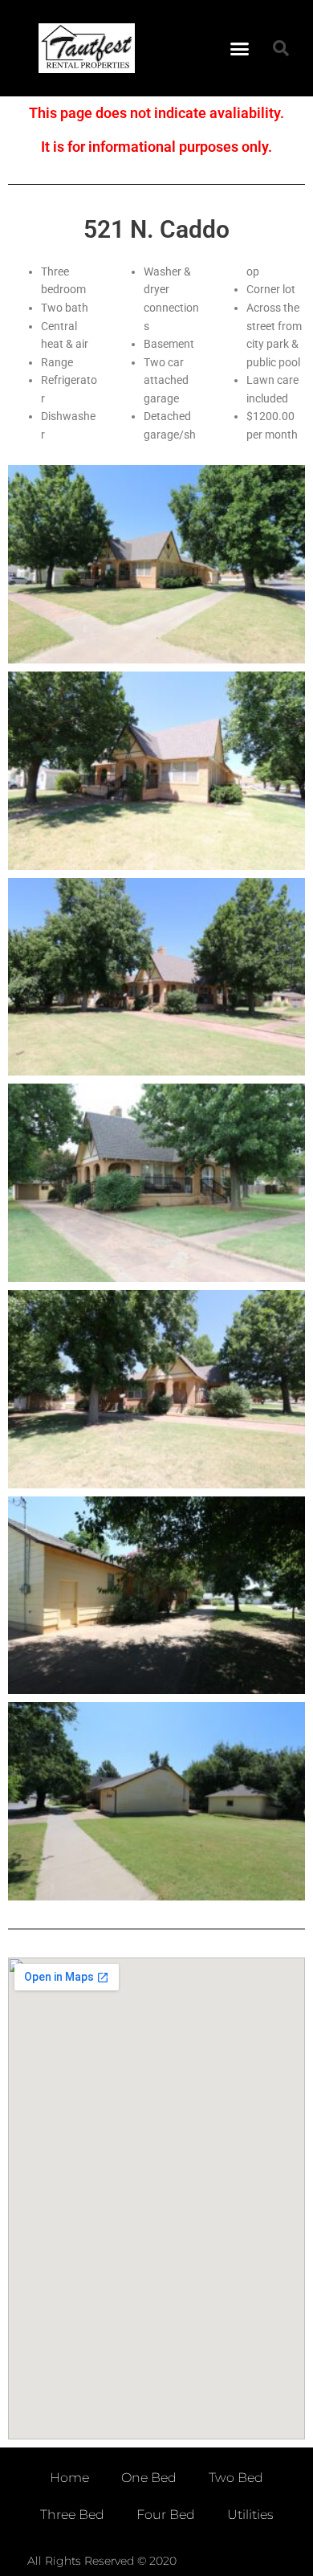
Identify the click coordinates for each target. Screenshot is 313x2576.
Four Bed (166, 2515)
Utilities (250, 2515)
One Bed (149, 2478)
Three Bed (72, 2515)
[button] (240, 48)
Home (69, 2478)
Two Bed (236, 2478)
